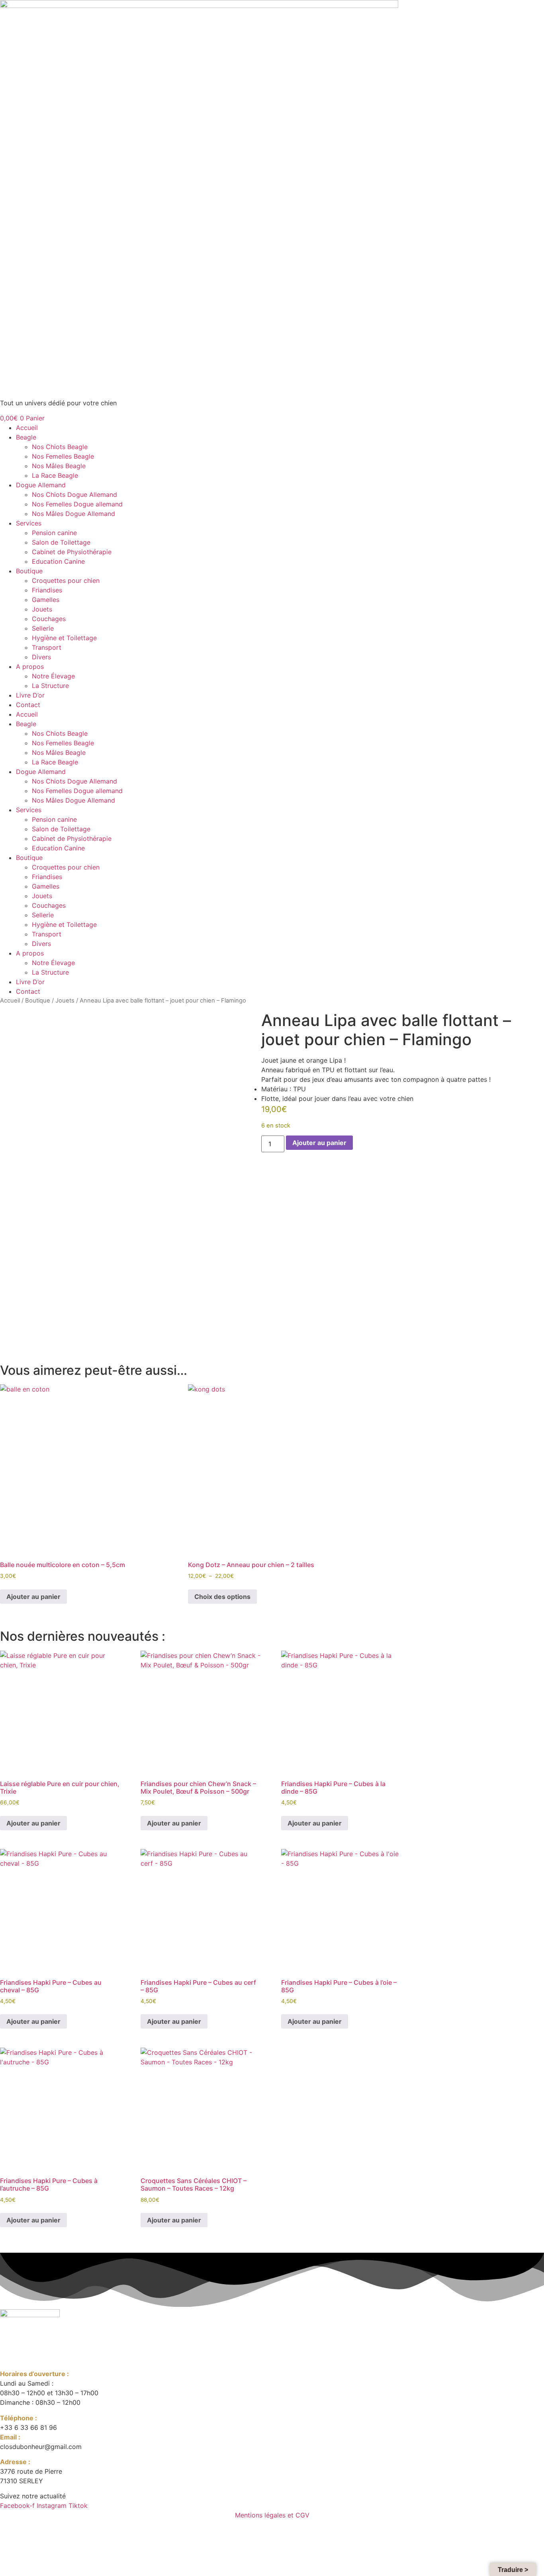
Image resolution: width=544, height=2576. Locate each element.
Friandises (47, 590)
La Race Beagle (55, 475)
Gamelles (46, 600)
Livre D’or (30, 695)
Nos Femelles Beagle (63, 456)
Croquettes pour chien (66, 580)
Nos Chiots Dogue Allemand (74, 494)
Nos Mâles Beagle (59, 466)
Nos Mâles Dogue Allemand (73, 514)
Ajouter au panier (319, 1143)
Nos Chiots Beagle (60, 447)
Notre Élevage (53, 676)
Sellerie (43, 628)
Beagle (26, 437)
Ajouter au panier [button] (33, 1597)
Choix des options (222, 1597)
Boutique (29, 571)
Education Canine (58, 561)
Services (29, 523)
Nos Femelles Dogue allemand (77, 504)
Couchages (49, 619)
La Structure (50, 686)
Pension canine (54, 533)
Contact (28, 705)
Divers (41, 657)
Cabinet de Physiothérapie (72, 552)
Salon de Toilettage (61, 542)
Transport (47, 647)
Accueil (27, 428)
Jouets (42, 609)
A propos (30, 666)
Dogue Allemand (41, 485)
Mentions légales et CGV (272, 2515)
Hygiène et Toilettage (64, 638)
